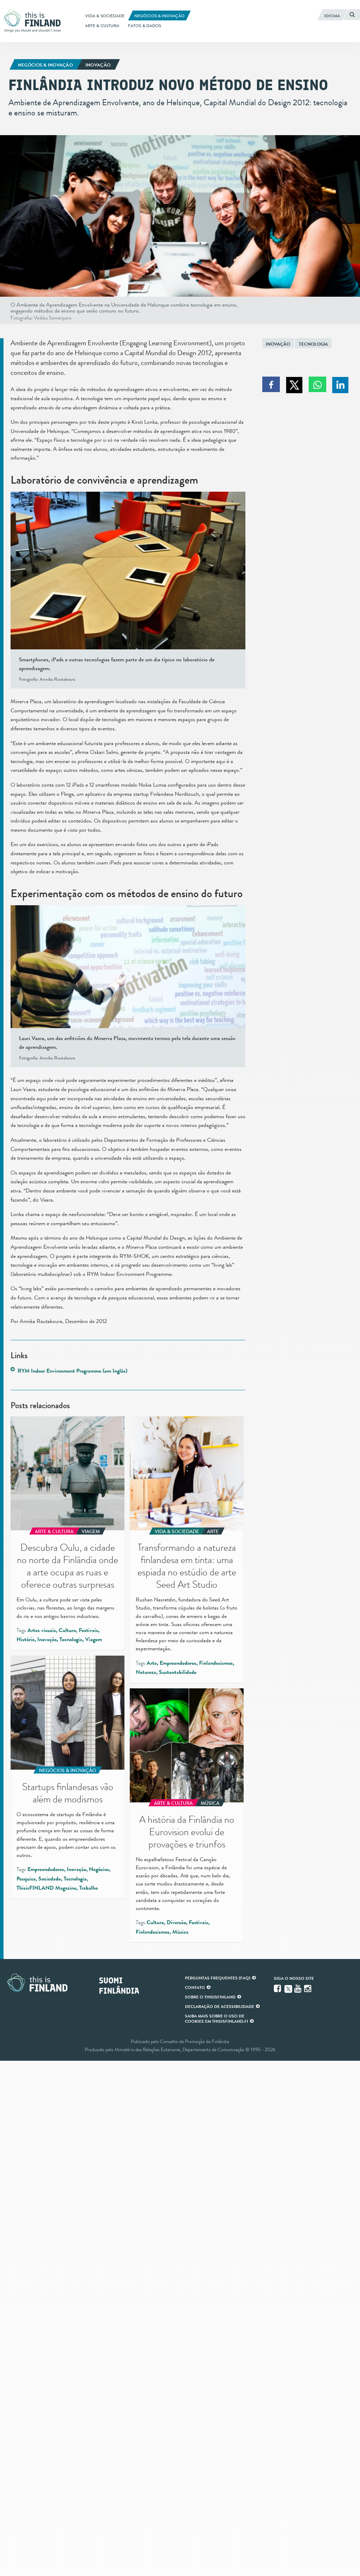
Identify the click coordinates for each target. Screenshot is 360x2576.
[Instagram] (308, 1989)
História (25, 1639)
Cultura (67, 1630)
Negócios (99, 1869)
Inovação (278, 344)
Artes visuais (42, 1630)
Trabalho (88, 1888)
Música (180, 1932)
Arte (152, 1663)
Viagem (94, 1639)
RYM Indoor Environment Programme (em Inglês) (72, 1371)
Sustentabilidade (178, 1672)
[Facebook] (278, 1989)
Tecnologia (313, 344)
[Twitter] (288, 1988)
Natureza (146, 1672)
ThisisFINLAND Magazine (46, 1888)
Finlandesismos (216, 1663)
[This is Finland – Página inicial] (35, 21)
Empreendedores (178, 1663)
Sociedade (50, 1879)
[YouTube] (298, 1989)
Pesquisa (26, 1879)
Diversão (176, 1922)
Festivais (88, 1630)
